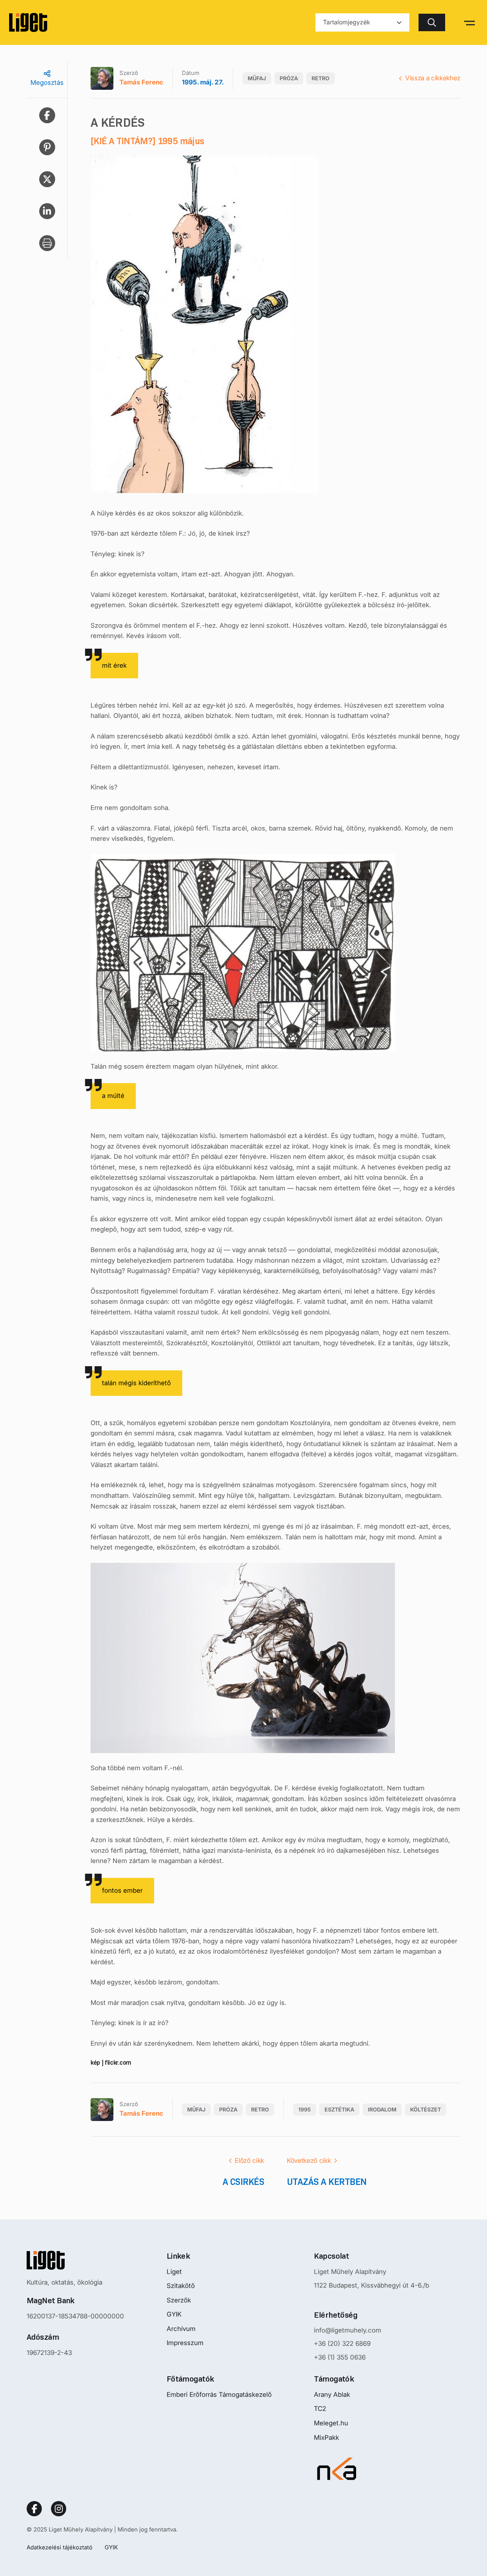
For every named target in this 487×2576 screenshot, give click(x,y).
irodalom (382, 2109)
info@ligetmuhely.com (348, 2330)
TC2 (320, 2409)
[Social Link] (34, 2509)
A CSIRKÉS (243, 2182)
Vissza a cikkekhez (433, 78)
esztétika (339, 2109)
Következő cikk (309, 2161)
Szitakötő (181, 2286)
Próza (289, 78)
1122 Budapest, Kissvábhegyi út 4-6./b (372, 2285)
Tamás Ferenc (141, 82)
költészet (426, 2109)
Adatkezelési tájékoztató (60, 2547)
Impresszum (185, 2343)
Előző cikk (249, 2161)
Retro (321, 78)
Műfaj (257, 78)
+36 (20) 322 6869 (342, 2344)
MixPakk (326, 2438)
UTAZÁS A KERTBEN (327, 2182)
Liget (174, 2272)
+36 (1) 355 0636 (340, 2357)
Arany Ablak (332, 2395)
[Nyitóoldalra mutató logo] (75, 2260)
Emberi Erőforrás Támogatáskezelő (219, 2395)
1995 (305, 2109)
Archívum (181, 2329)
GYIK (174, 2314)
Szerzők (179, 2300)
